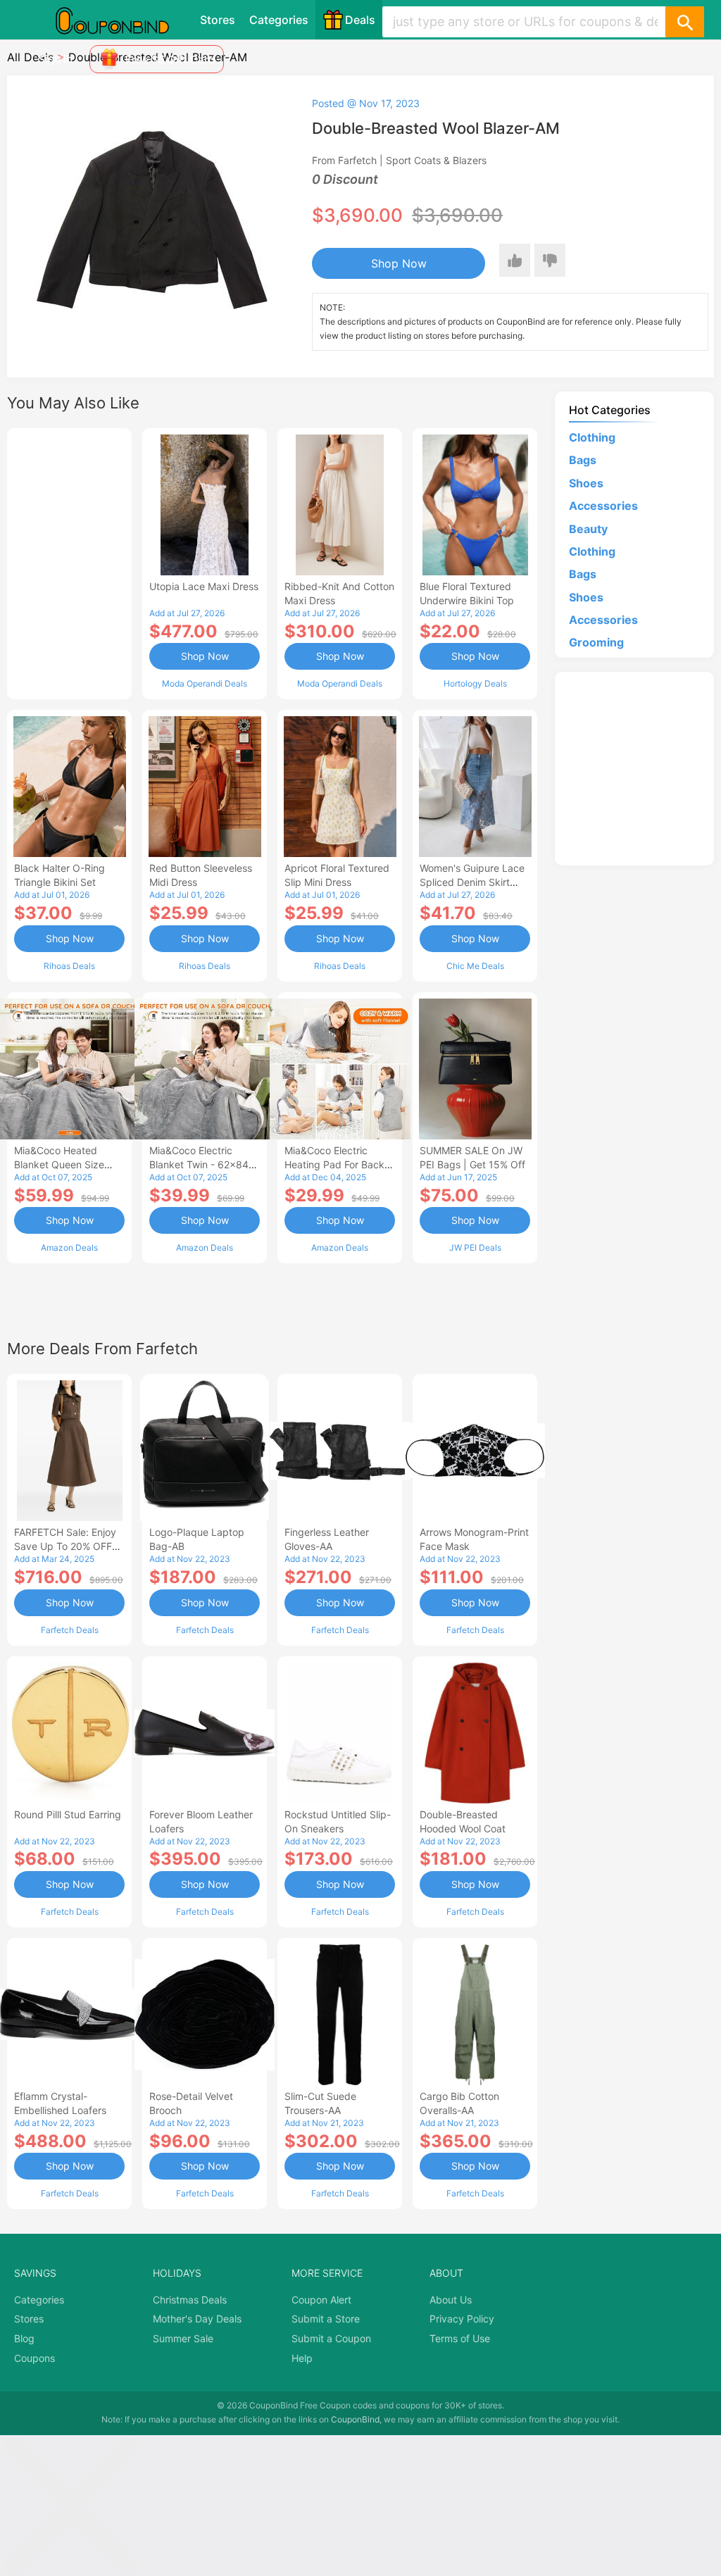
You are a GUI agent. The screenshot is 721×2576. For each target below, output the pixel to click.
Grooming (596, 642)
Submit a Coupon (331, 2338)
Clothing (592, 437)
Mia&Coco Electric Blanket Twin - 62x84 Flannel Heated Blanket (202, 1164)
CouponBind (355, 2419)
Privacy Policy (462, 2319)
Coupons (35, 2358)
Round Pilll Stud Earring (68, 1814)
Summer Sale (183, 2338)
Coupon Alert (321, 2300)
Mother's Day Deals (197, 2319)
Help (302, 2358)
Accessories (603, 506)
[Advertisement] (69, 562)
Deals (360, 20)
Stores (218, 20)
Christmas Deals (190, 2300)
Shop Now (399, 263)
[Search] (684, 22)
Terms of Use (460, 2338)
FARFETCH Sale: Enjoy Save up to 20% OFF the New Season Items (67, 1546)
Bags (583, 460)
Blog (24, 2338)
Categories (279, 20)
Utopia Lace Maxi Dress (204, 586)
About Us (451, 2300)
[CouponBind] (123, 20)
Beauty (588, 529)
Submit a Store (326, 2319)
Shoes (586, 483)
